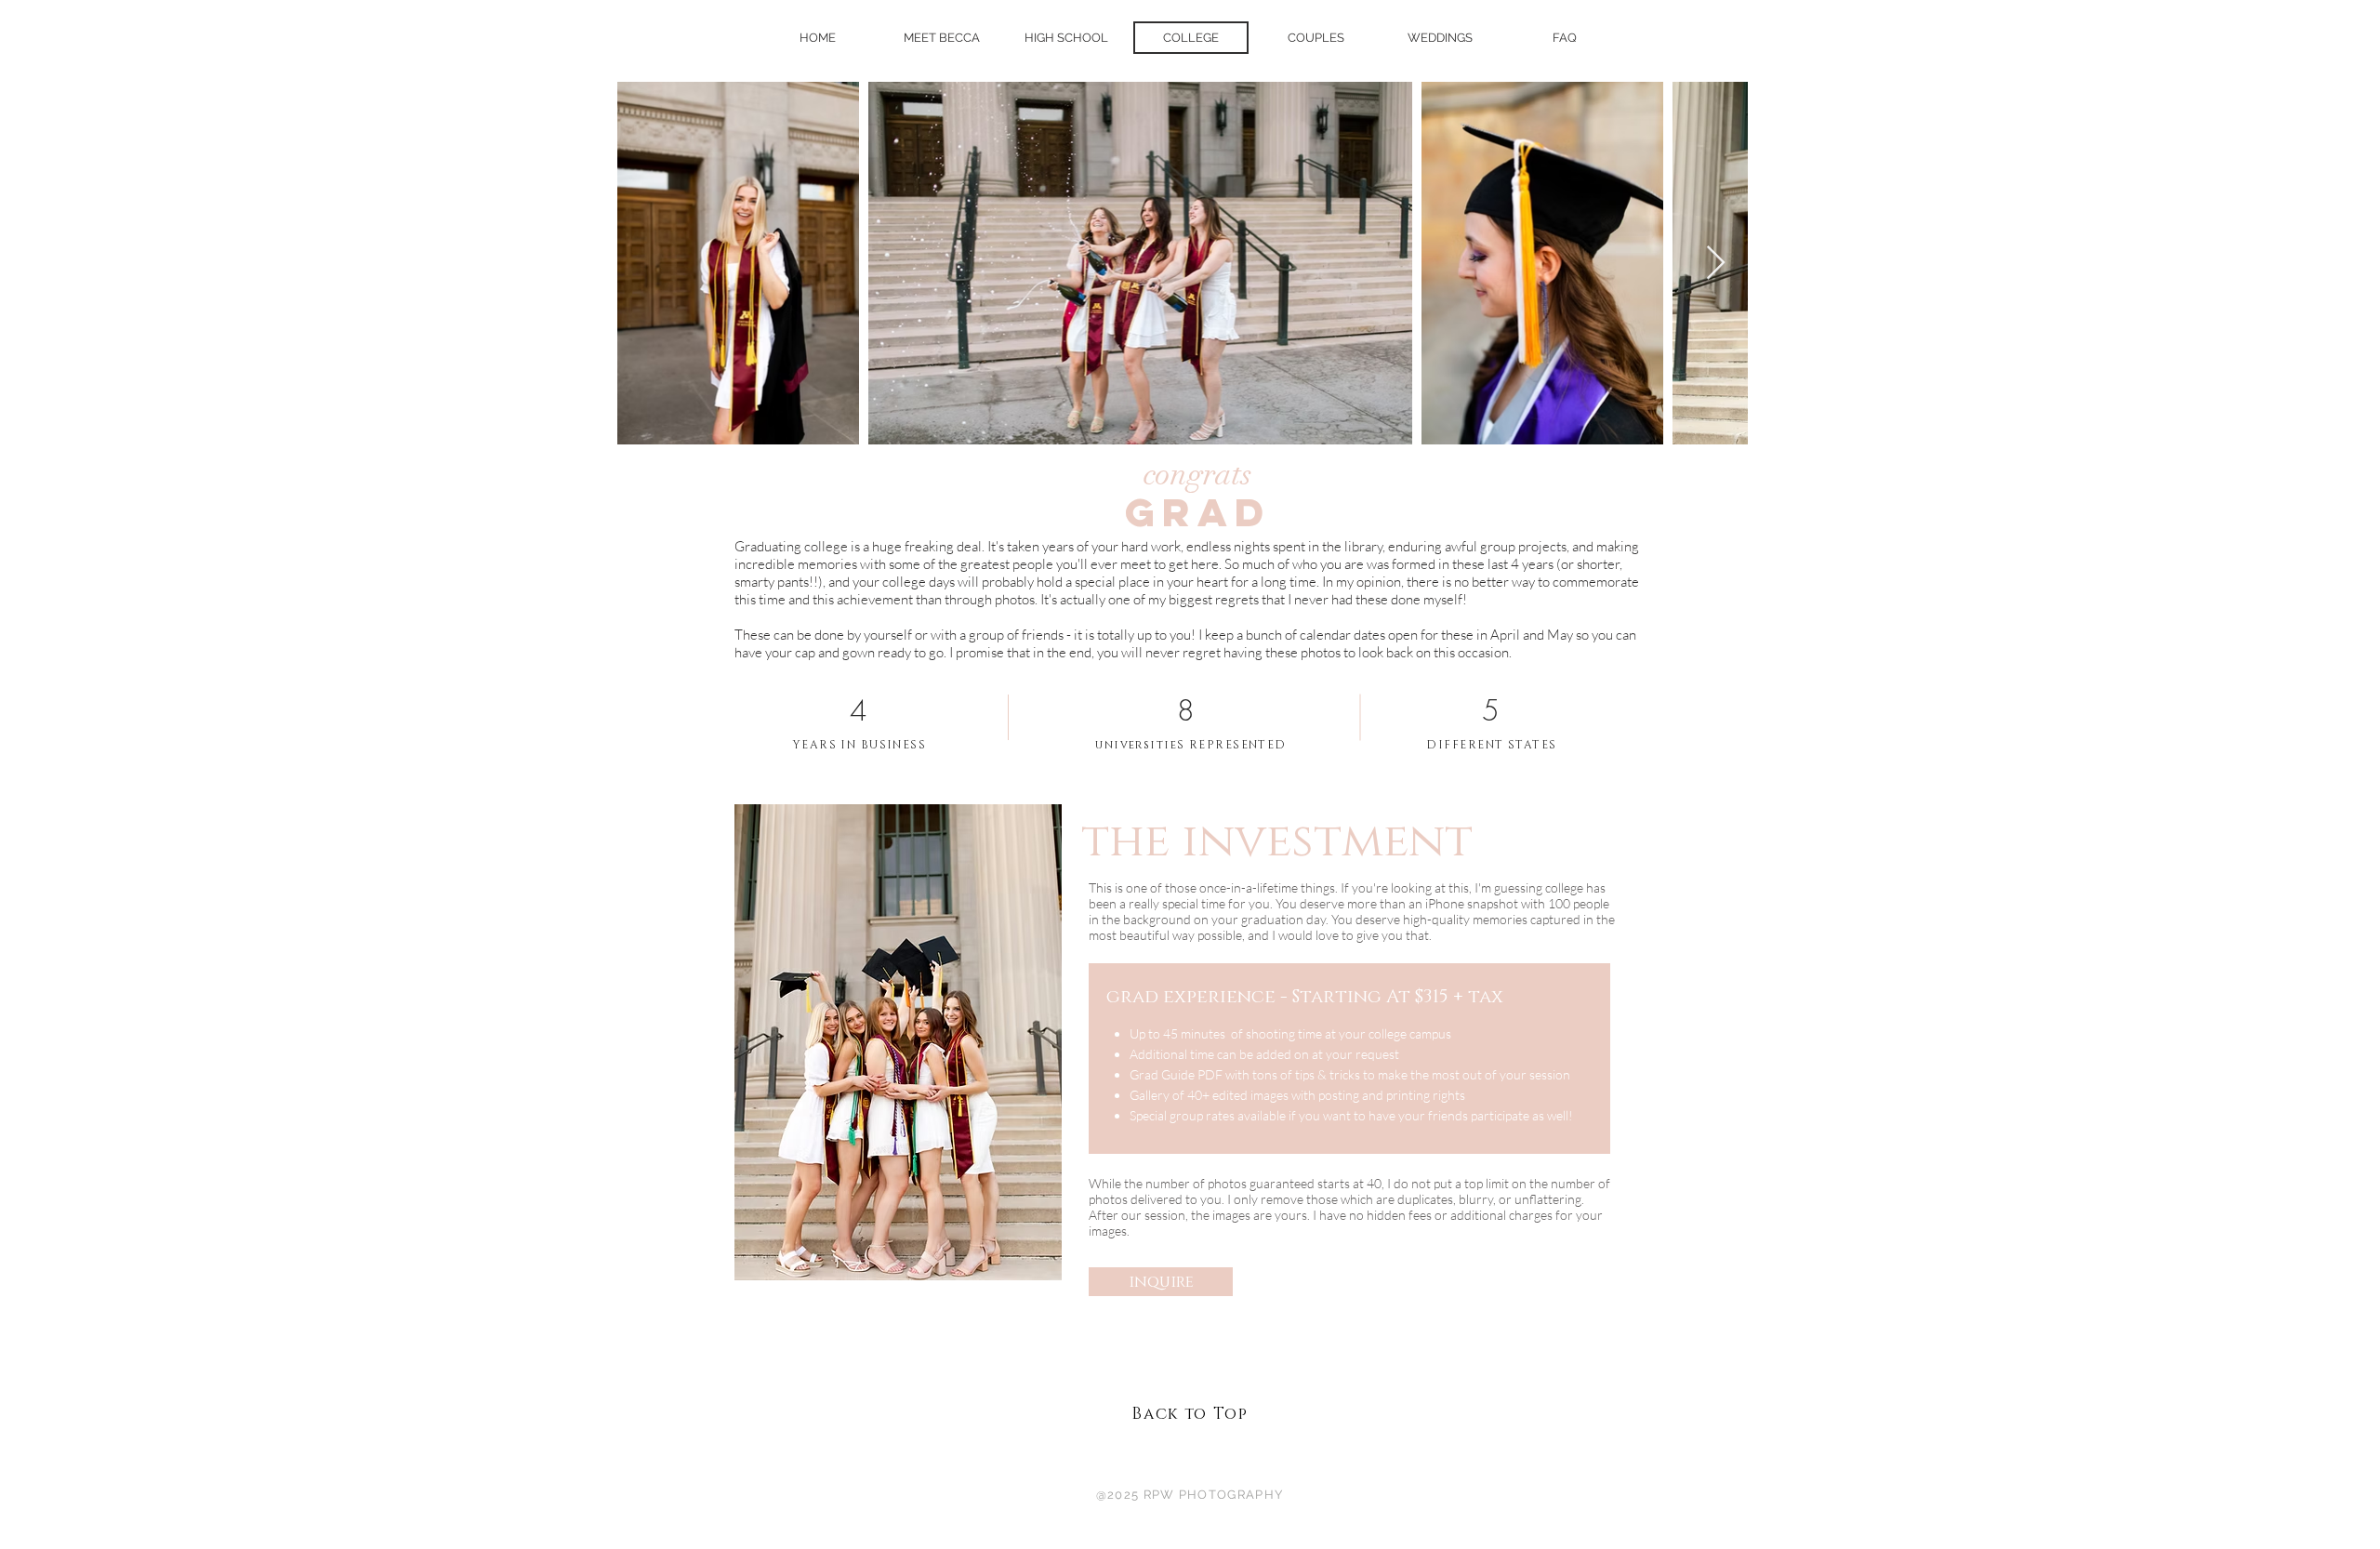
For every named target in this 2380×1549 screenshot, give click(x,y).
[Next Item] (1716, 264)
